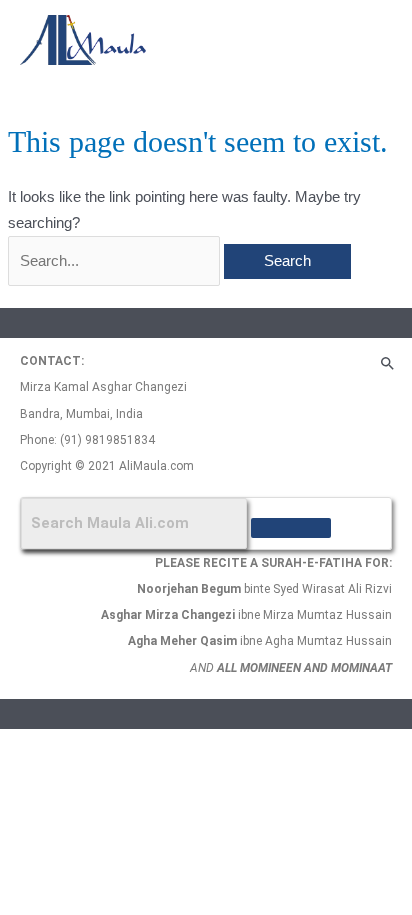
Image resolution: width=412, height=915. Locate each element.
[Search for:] (116, 261)
